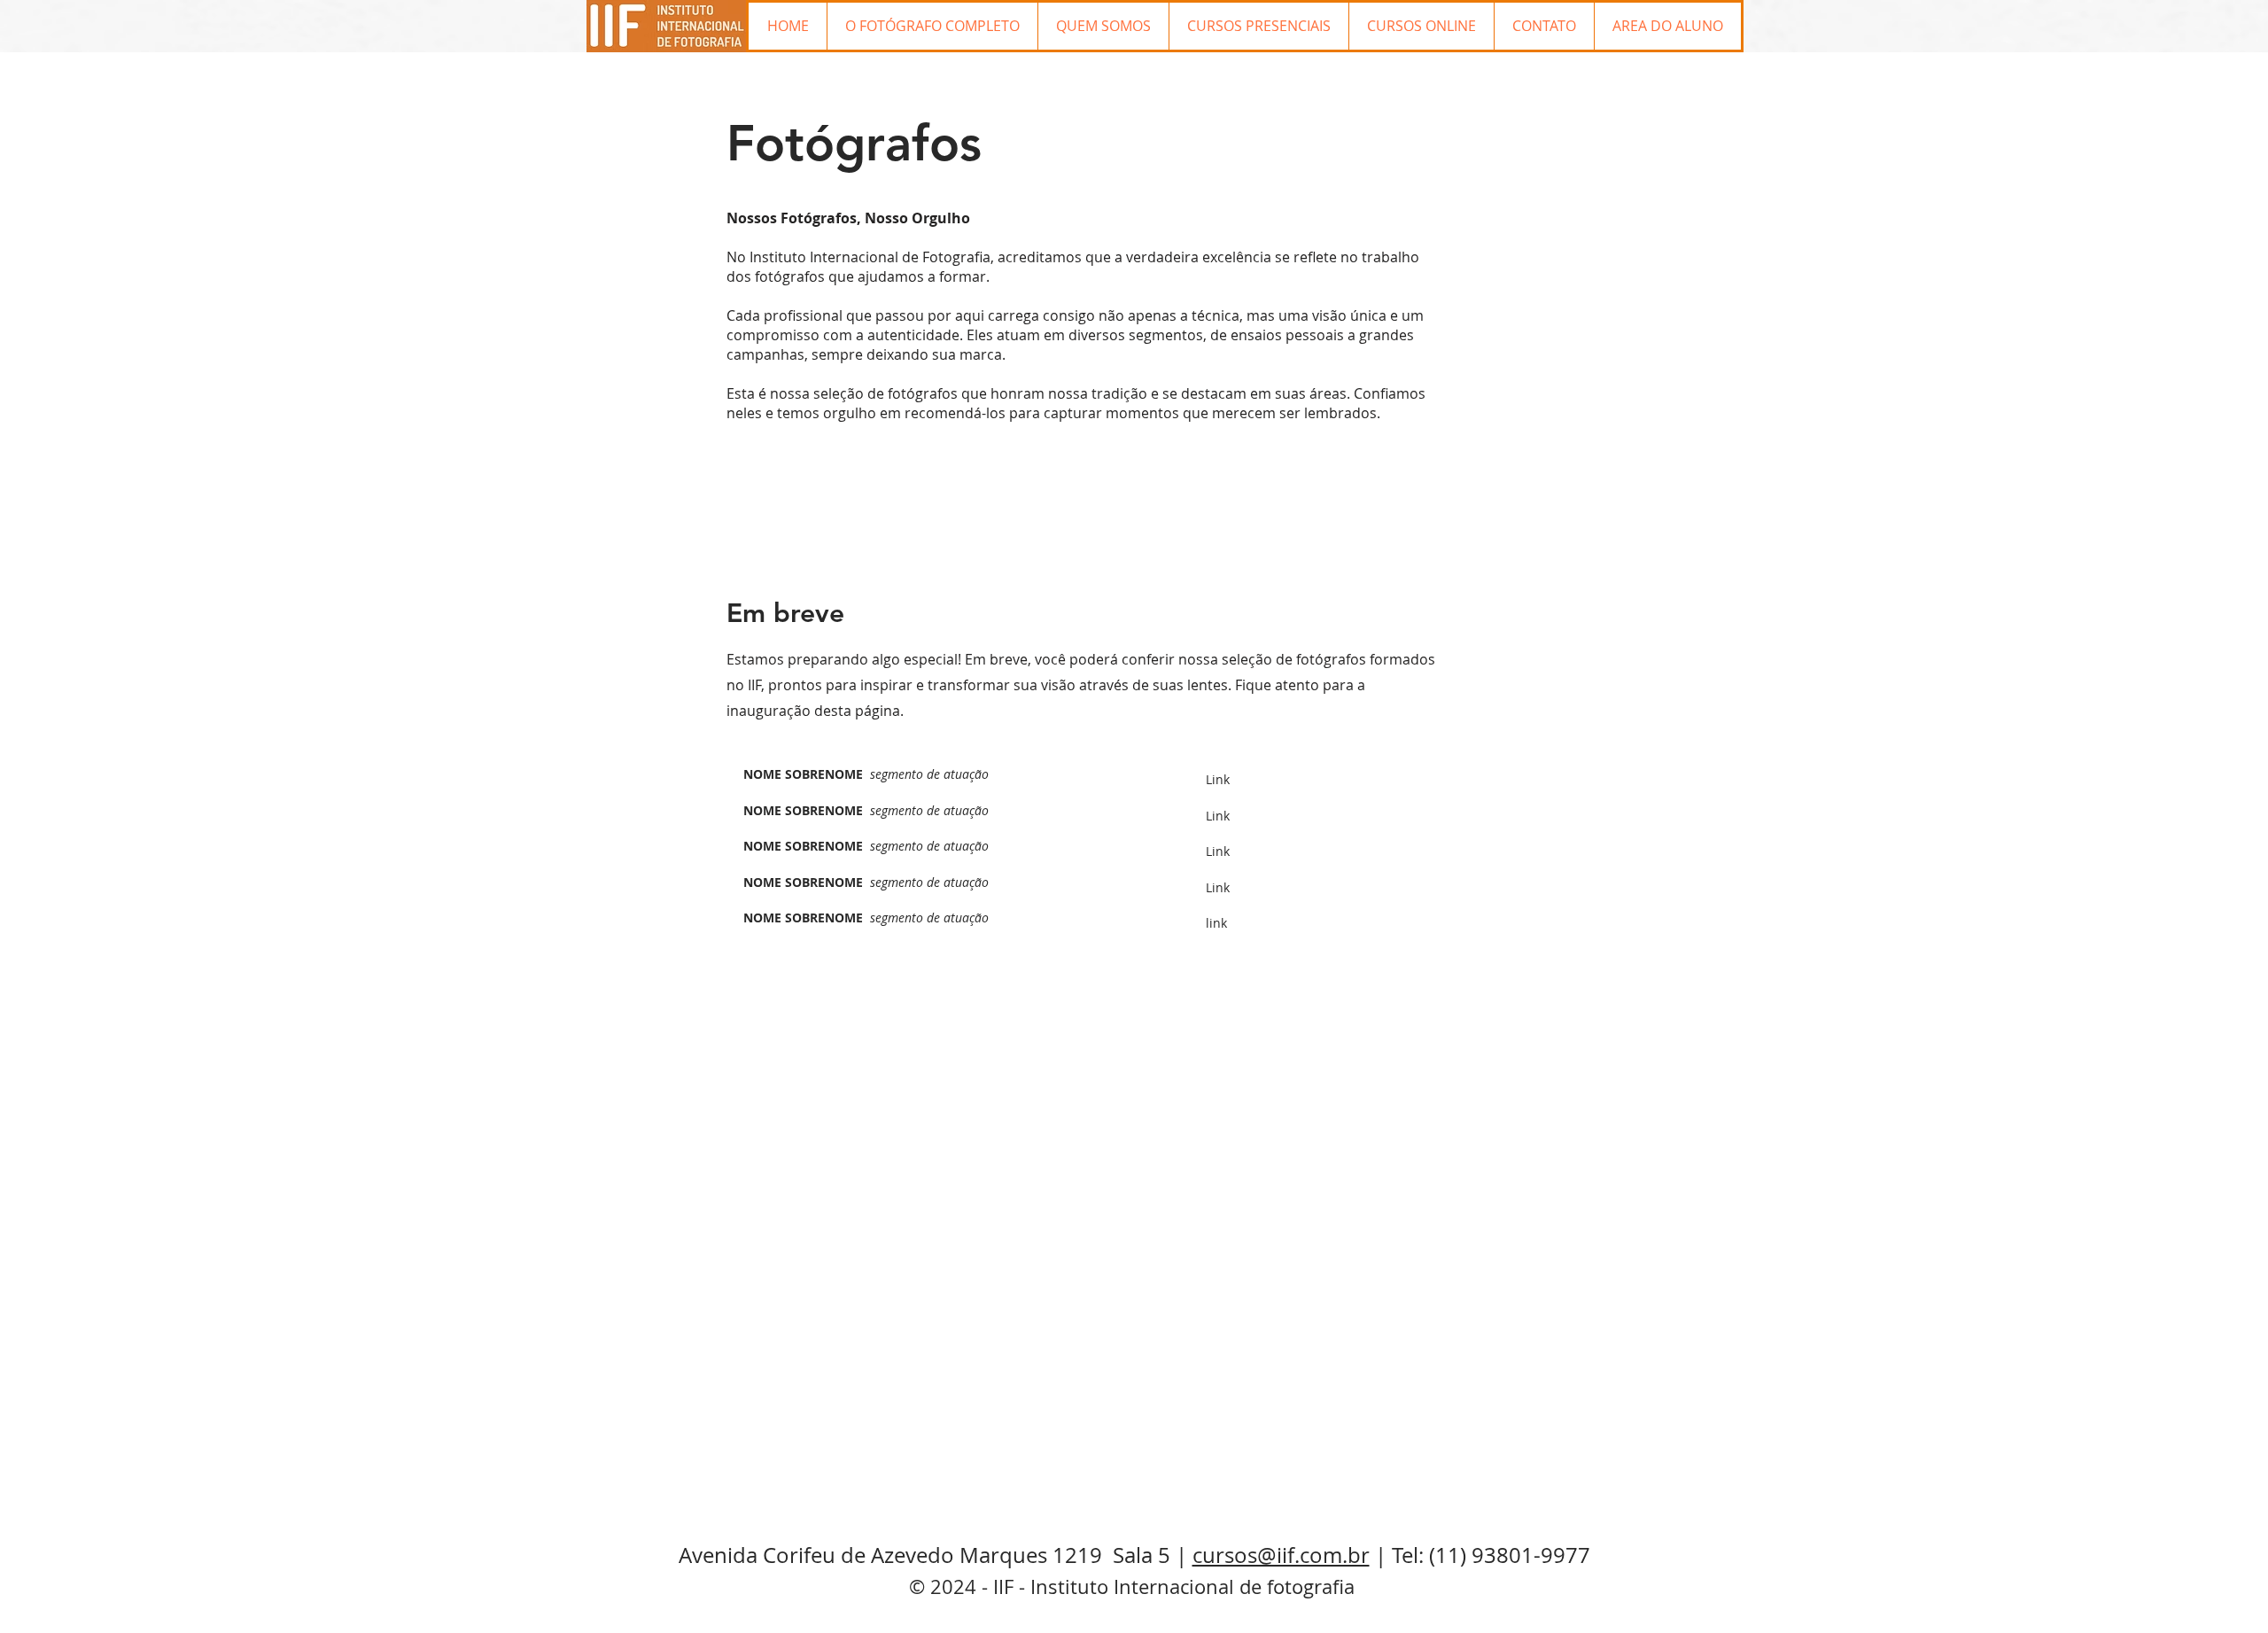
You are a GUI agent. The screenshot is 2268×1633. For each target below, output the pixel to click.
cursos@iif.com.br (1281, 1555)
